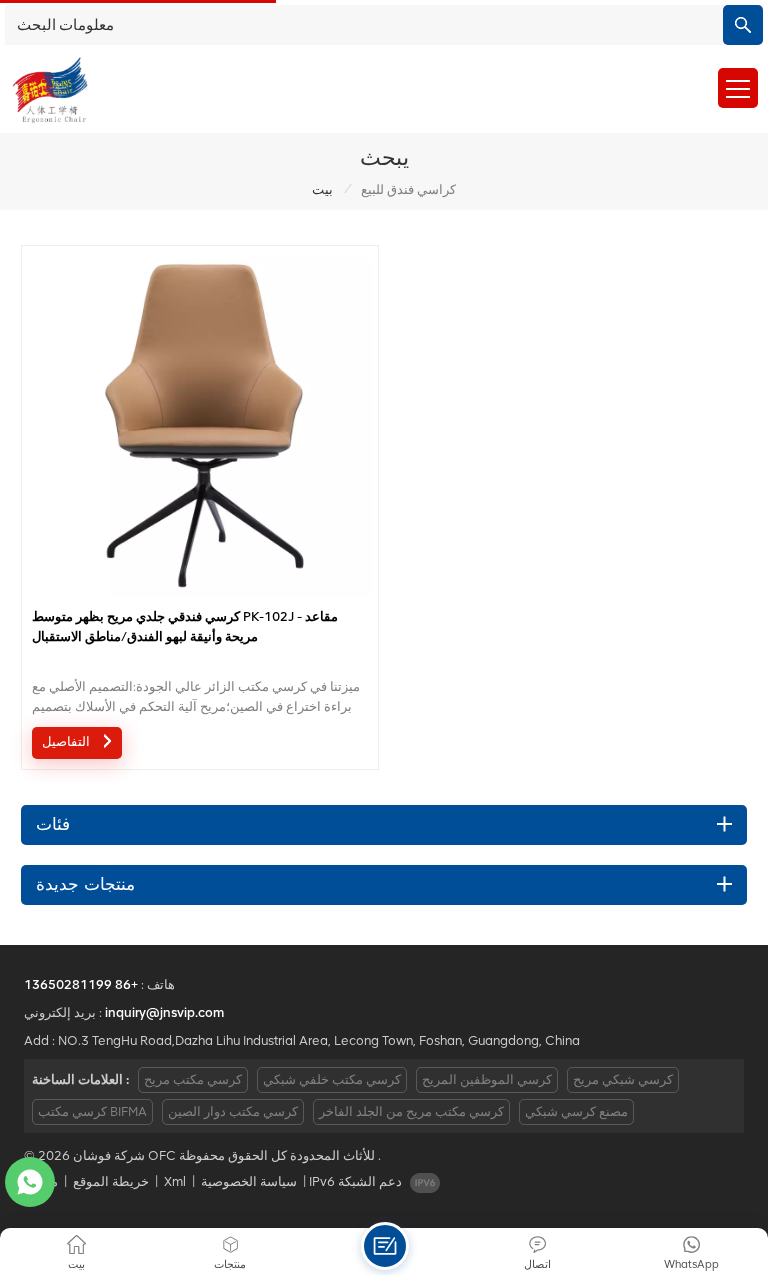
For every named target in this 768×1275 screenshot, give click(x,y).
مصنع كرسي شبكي (576, 1111)
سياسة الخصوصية (249, 1181)
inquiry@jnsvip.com (164, 1012)
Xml (175, 1181)
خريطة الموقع (111, 1181)
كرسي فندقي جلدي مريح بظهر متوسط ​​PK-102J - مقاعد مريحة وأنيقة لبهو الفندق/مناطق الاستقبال (185, 626)
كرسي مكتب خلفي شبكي (332, 1079)
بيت (322, 189)
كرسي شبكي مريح (623, 1079)
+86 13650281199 (81, 984)
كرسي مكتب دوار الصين (233, 1111)
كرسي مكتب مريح (193, 1079)
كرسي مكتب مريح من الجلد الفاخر (411, 1111)
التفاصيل (68, 742)
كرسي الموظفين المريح (487, 1079)
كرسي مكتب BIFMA (92, 1111)
